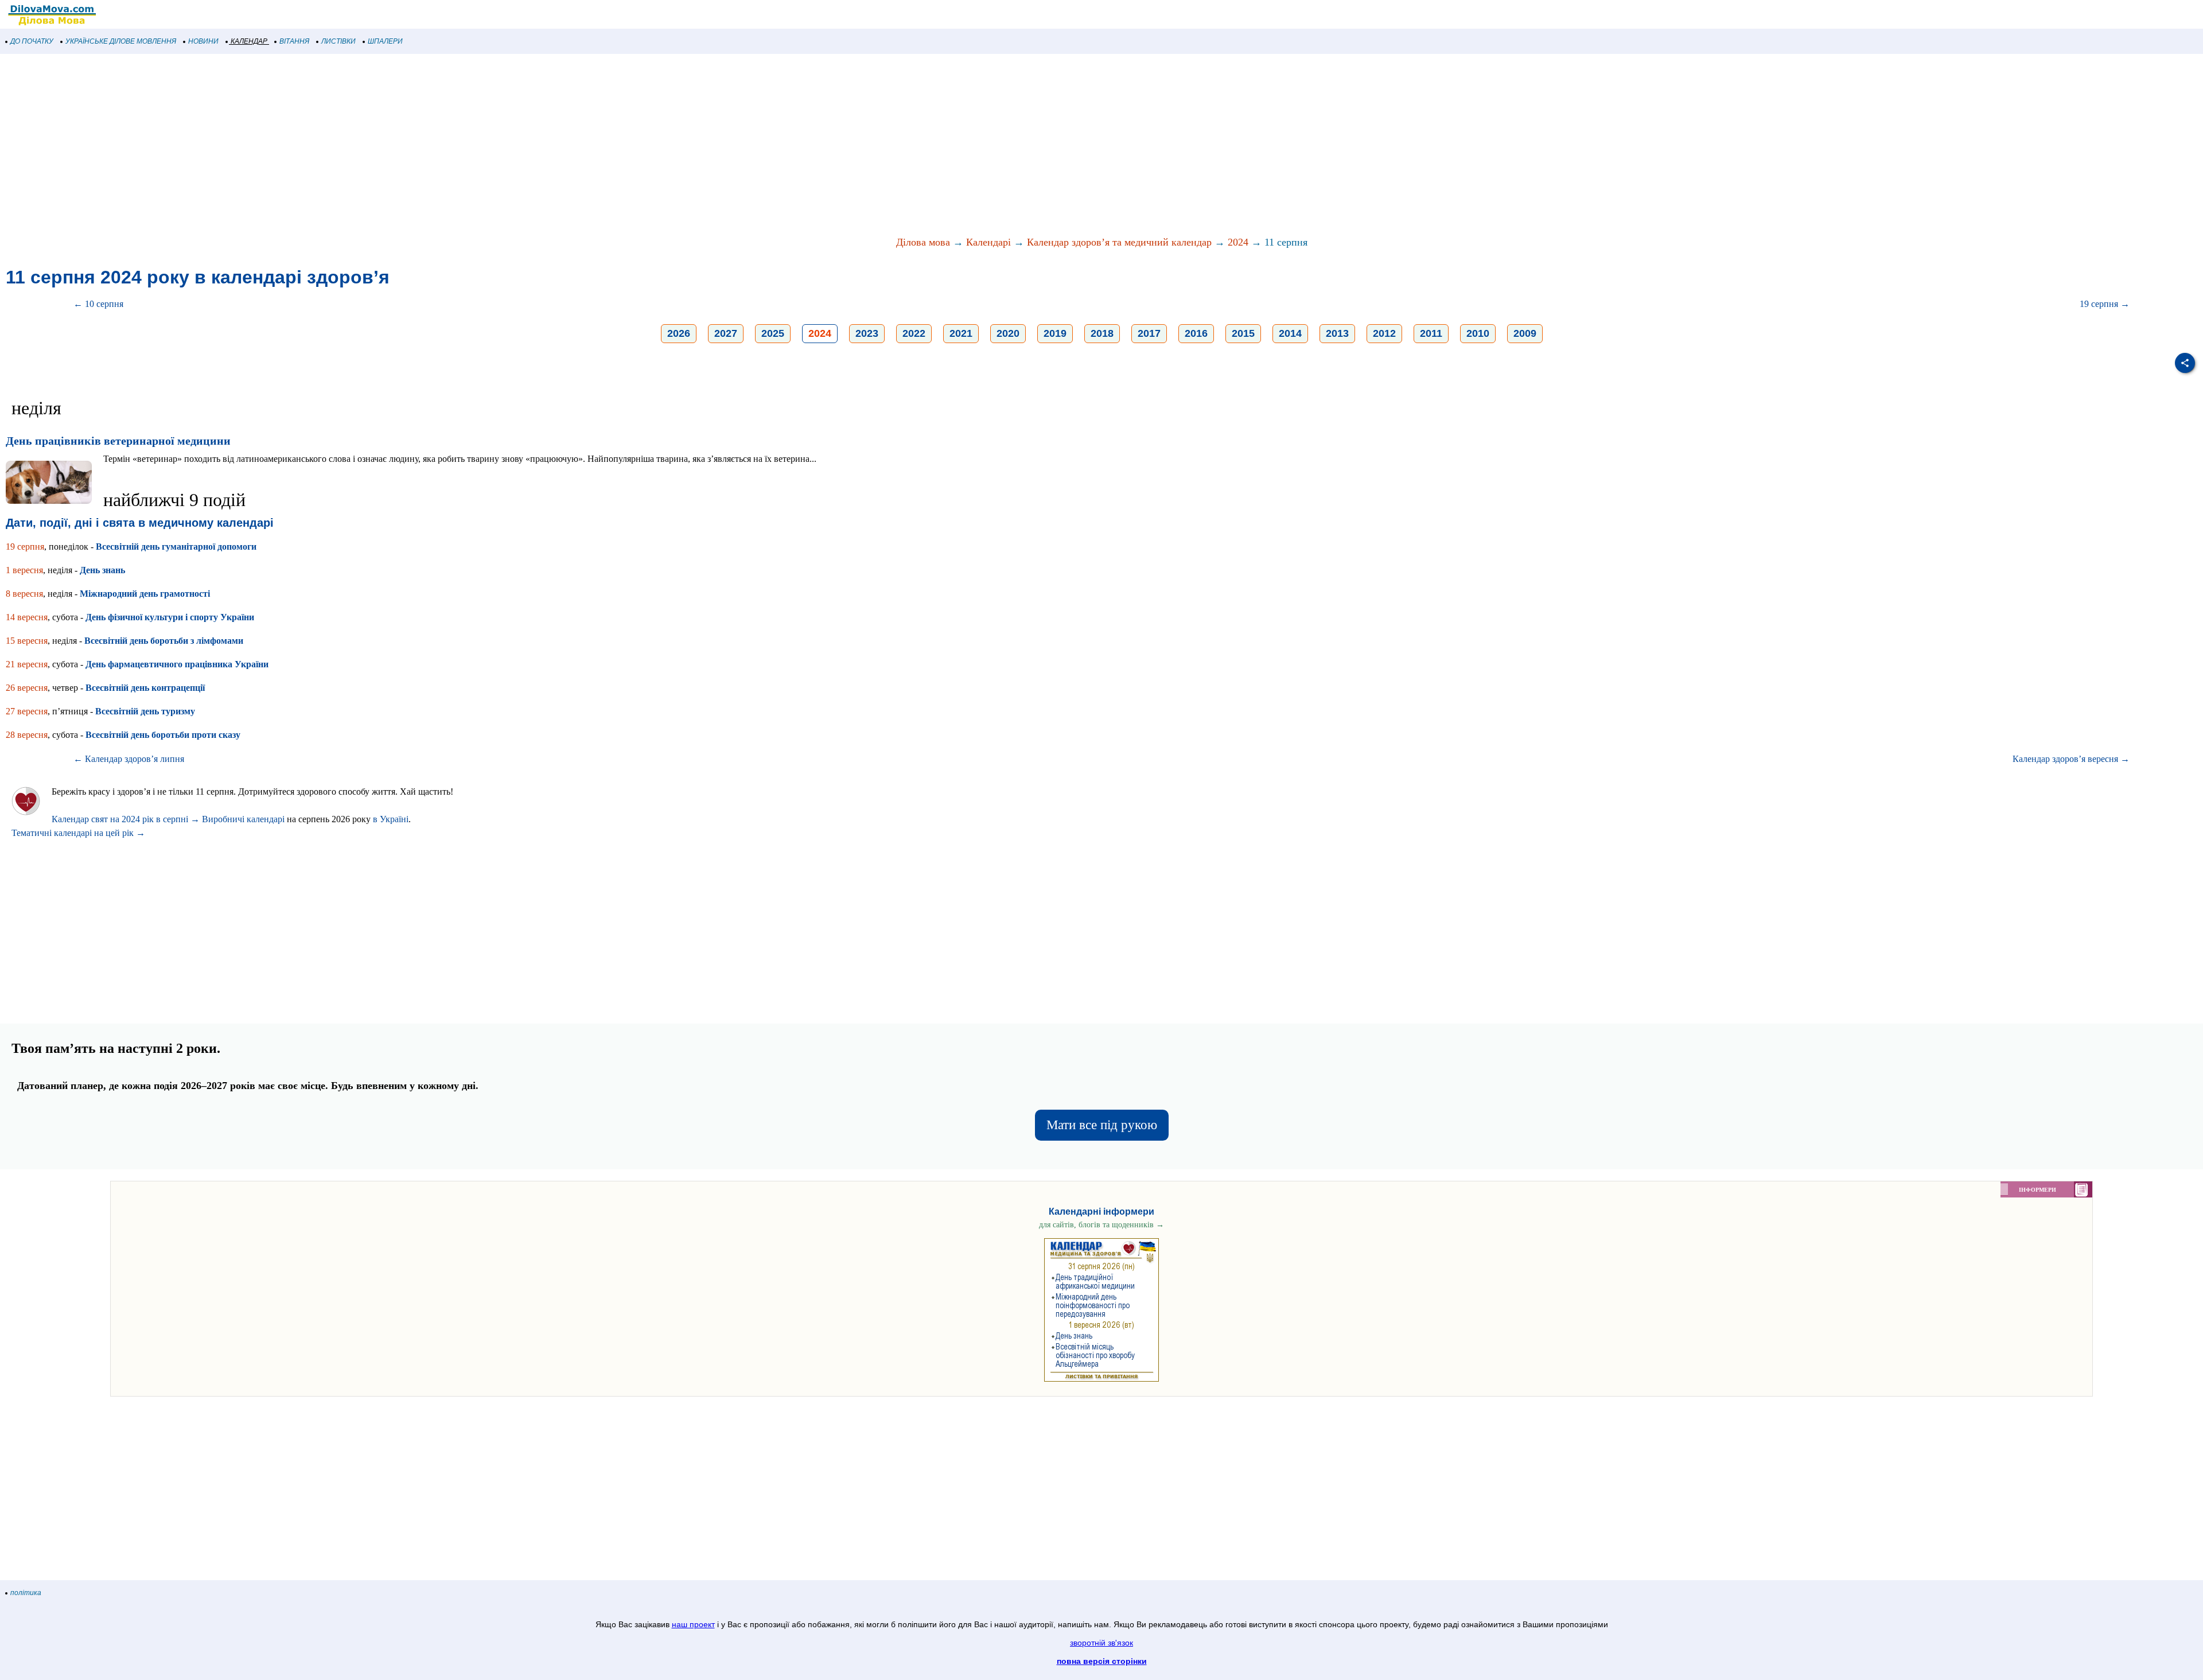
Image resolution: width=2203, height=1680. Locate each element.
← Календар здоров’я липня (129, 759)
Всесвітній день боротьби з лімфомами (164, 641)
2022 (914, 333)
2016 (1196, 333)
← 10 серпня (98, 304)
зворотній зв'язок (1101, 1643)
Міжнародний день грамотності (145, 594)
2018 (1102, 333)
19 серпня (25, 547)
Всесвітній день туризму (145, 711)
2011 (1431, 333)
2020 (1008, 333)
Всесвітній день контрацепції (145, 688)
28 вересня (27, 735)
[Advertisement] (344, 146)
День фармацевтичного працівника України (177, 664)
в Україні (391, 819)
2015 (1243, 333)
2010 (1478, 333)
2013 (1337, 333)
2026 (679, 333)
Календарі (988, 242)
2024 (1238, 242)
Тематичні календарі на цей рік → (78, 833)
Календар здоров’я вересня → (2071, 759)
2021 (961, 333)
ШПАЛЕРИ (385, 41)
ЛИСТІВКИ (338, 41)
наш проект (693, 1624)
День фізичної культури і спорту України (170, 617)
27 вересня (27, 711)
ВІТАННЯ (294, 41)
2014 (1290, 333)
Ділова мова (923, 242)
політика (26, 1593)
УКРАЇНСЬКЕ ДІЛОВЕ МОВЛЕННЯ (121, 41)
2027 (726, 333)
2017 (1149, 333)
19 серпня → (2105, 304)
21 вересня (27, 664)
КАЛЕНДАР (249, 41)
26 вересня (27, 688)
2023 (867, 333)
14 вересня (27, 617)
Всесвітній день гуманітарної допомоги (176, 547)
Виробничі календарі (243, 819)
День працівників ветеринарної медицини (118, 441)
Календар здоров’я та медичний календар (1119, 242)
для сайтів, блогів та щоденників (1101, 1225)
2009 (1525, 333)
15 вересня (27, 641)
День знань (102, 570)
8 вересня (24, 594)
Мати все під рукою (1102, 1125)
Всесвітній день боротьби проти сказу (163, 735)
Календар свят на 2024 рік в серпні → (126, 819)
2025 (773, 333)
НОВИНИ (203, 41)
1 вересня (24, 570)
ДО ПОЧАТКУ (32, 41)
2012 (1384, 333)
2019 (1055, 333)
